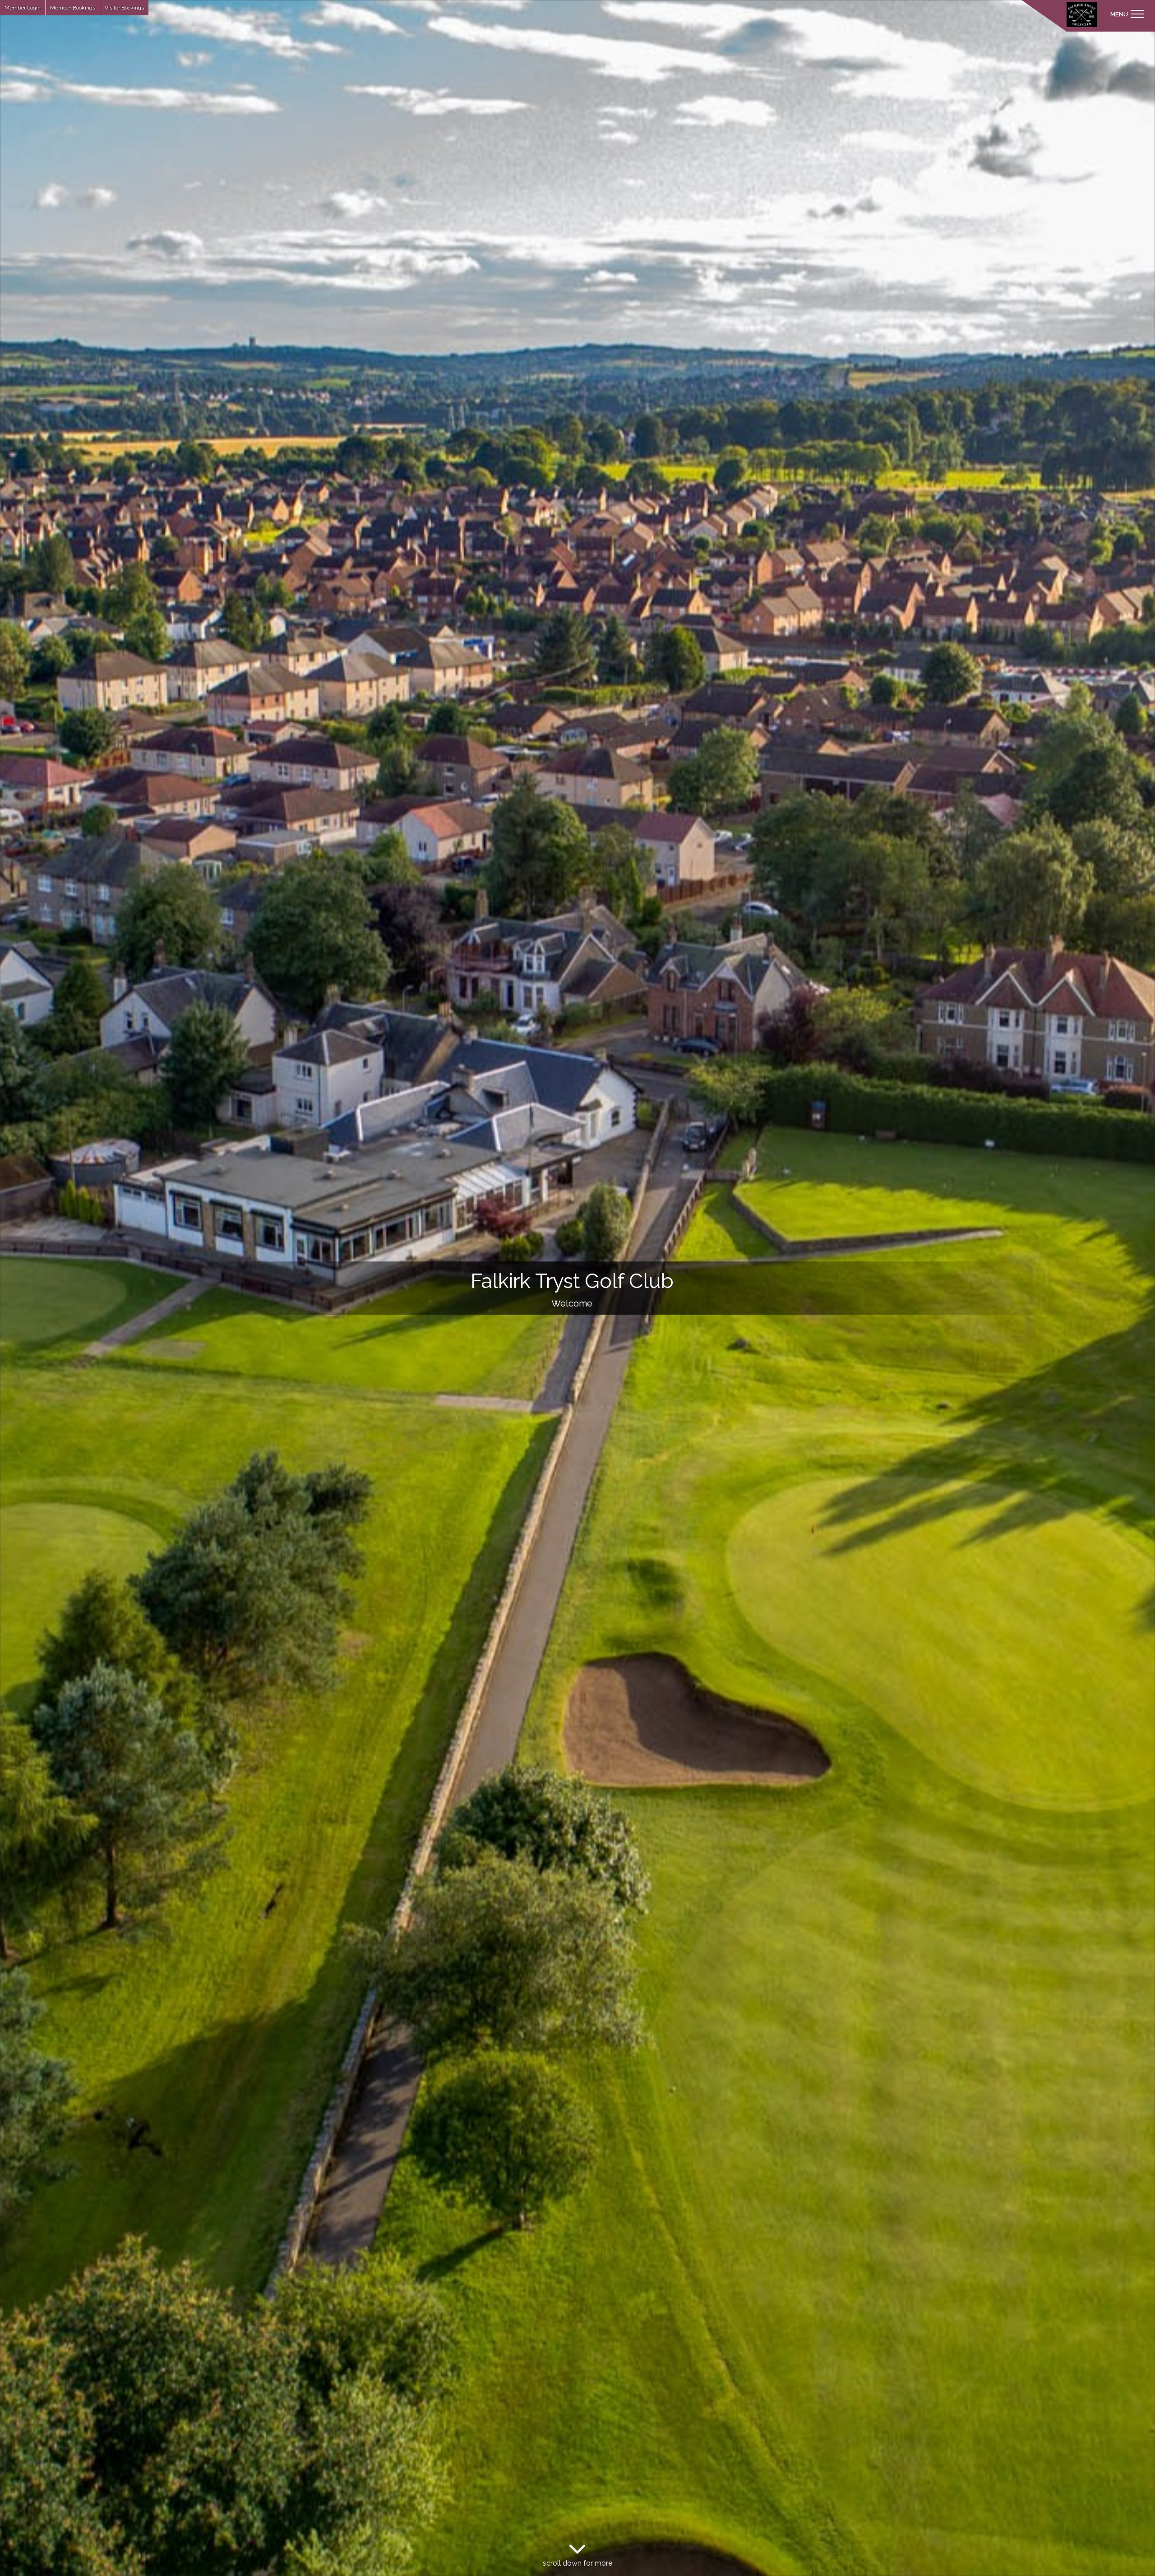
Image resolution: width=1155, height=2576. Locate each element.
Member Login (23, 8)
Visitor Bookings (124, 8)
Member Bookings (73, 8)
